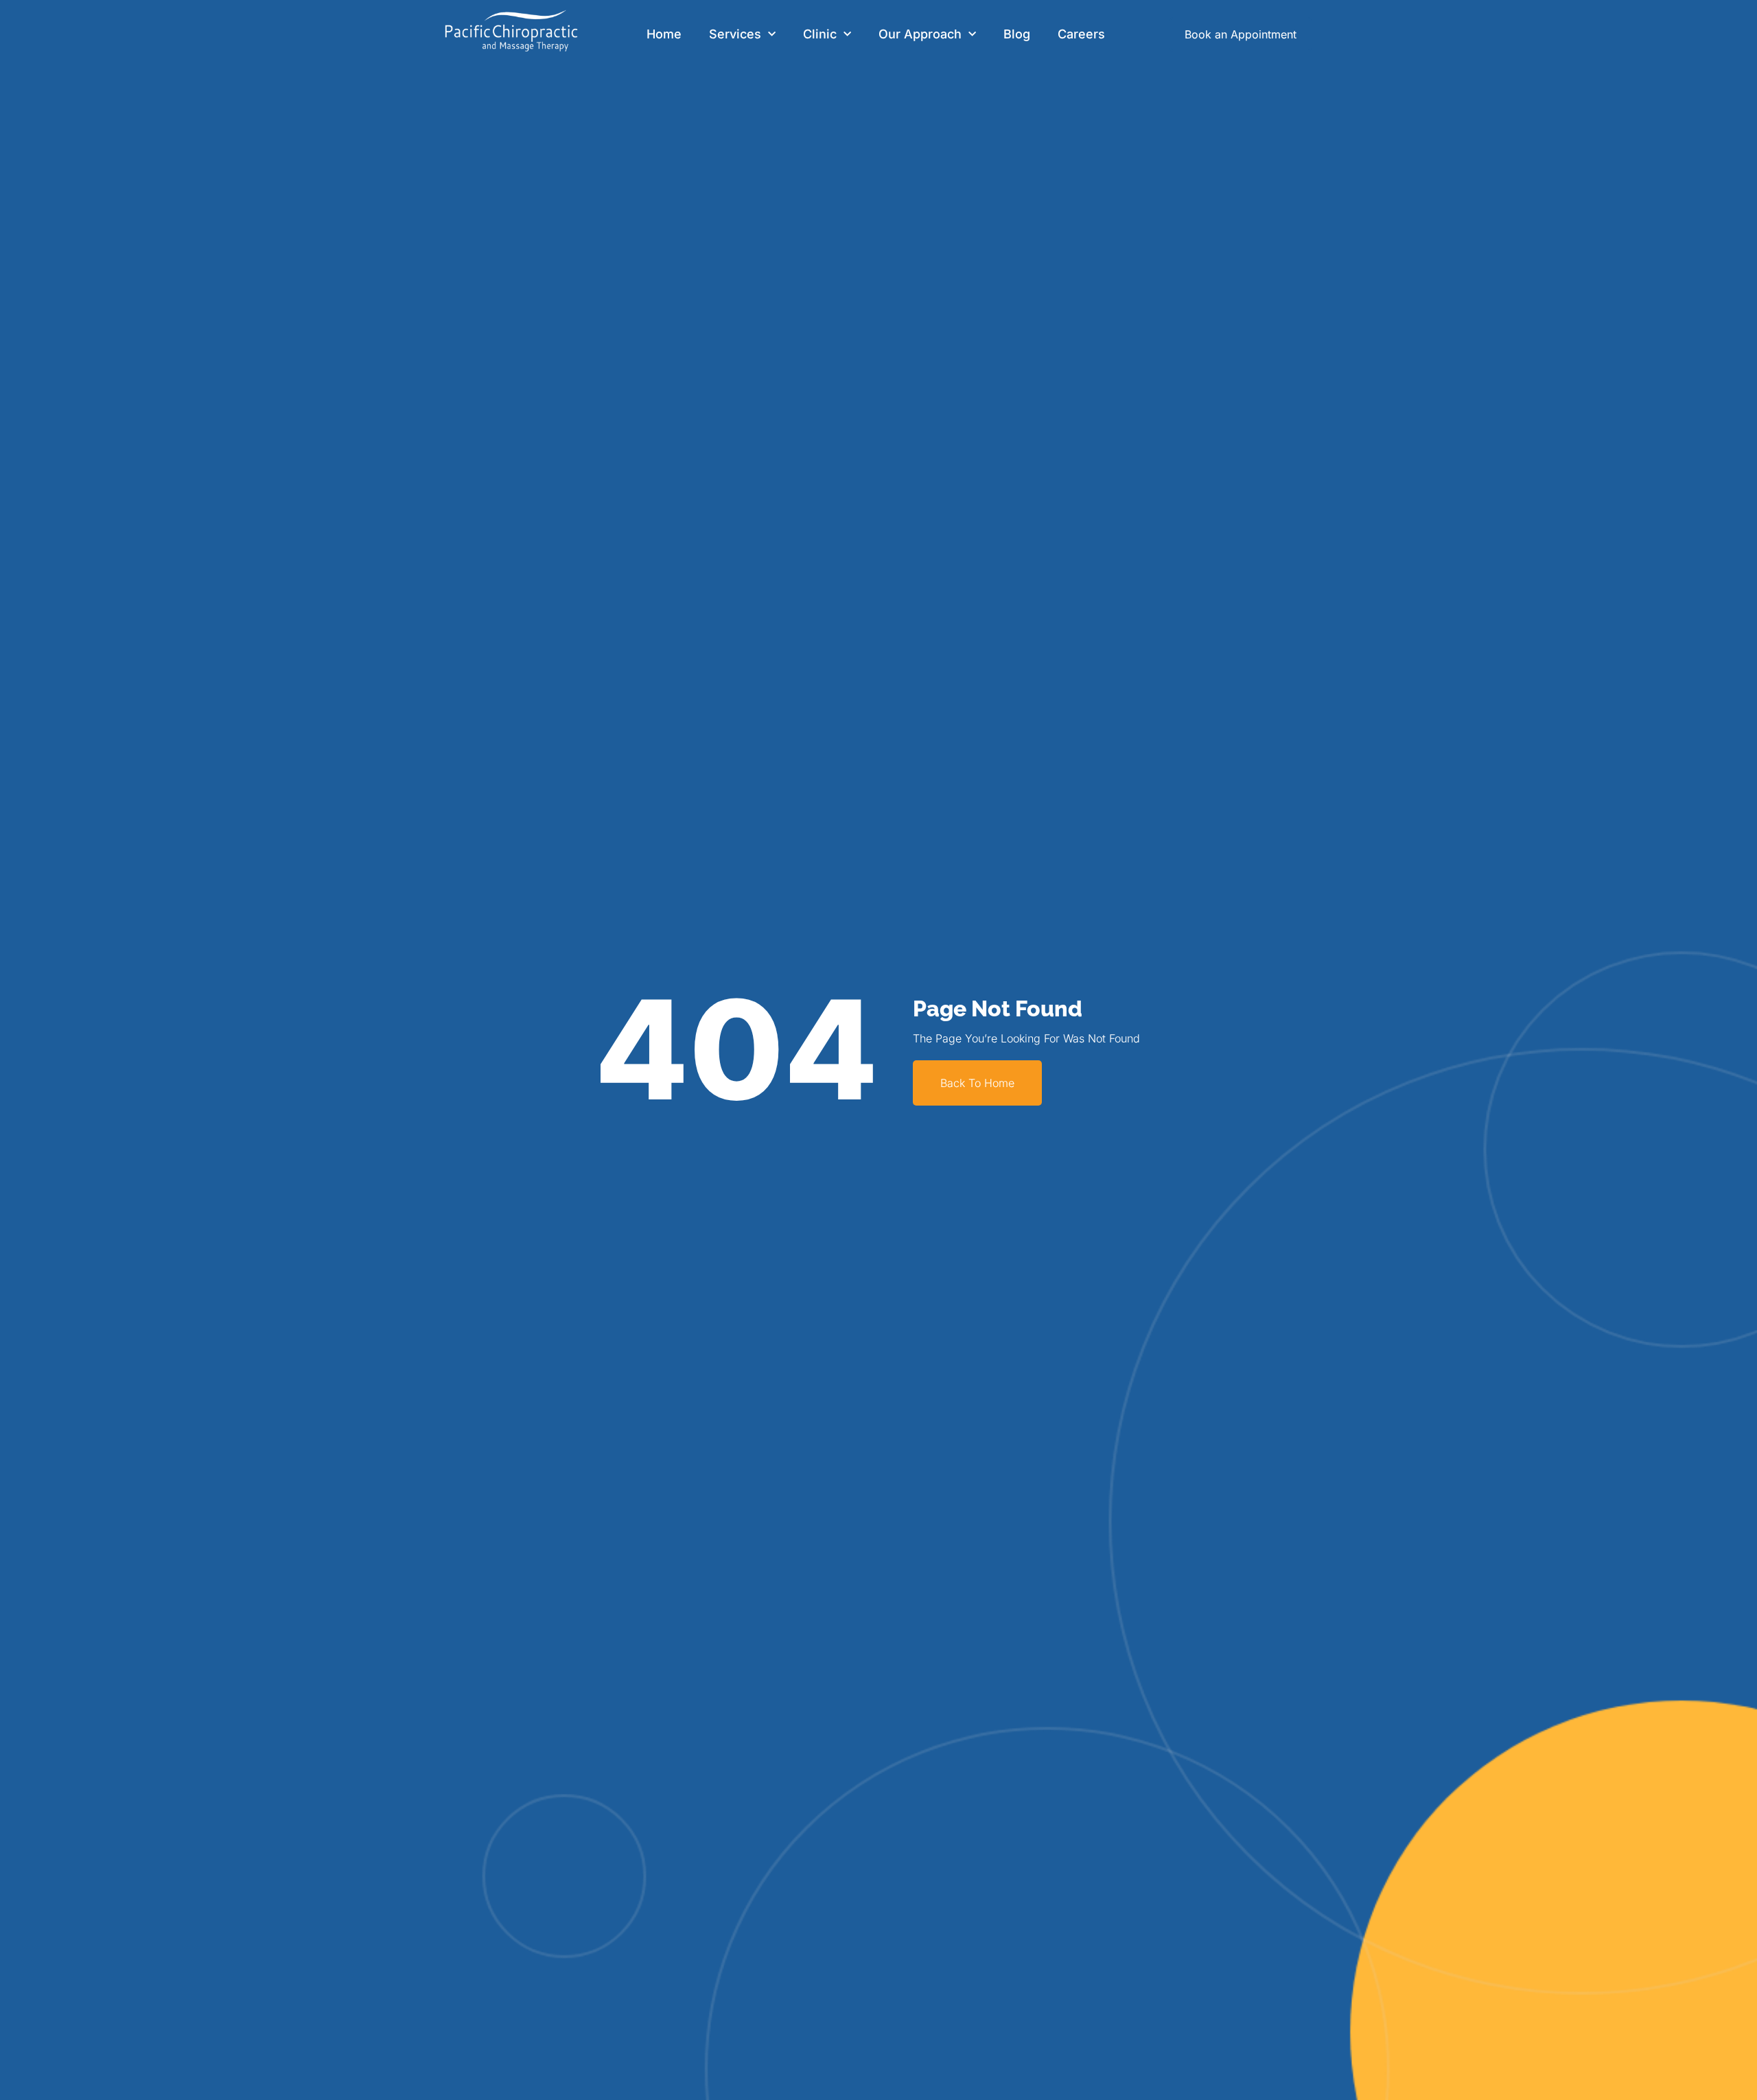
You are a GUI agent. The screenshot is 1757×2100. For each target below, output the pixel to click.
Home (664, 34)
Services (735, 34)
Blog (1017, 34)
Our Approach (920, 34)
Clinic (820, 34)
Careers (1081, 34)
